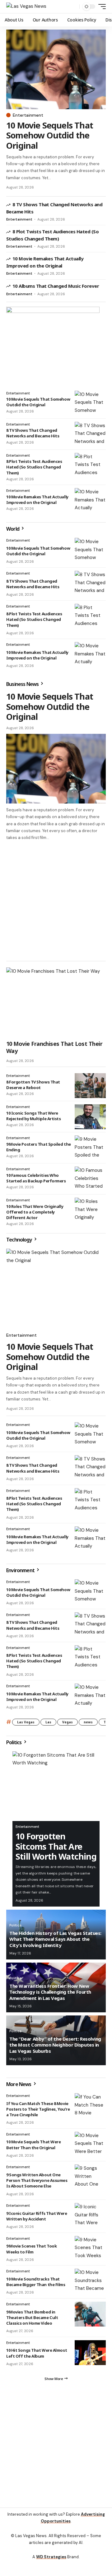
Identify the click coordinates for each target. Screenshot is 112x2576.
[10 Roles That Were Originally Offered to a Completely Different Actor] (90, 1210)
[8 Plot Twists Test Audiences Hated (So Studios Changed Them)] (90, 465)
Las (48, 1722)
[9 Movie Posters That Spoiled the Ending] (90, 1148)
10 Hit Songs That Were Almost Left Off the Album (37, 2353)
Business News (23, 684)
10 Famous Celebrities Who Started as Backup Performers (36, 1178)
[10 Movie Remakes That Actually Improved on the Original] (90, 501)
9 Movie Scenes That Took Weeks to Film (31, 2249)
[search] (73, 7)
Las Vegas (26, 1722)
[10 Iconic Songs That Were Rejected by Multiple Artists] (90, 1117)
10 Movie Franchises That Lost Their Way (54, 1047)
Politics (14, 1742)
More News (19, 2084)
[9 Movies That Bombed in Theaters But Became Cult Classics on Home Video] (90, 2314)
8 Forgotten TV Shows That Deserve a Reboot (33, 1085)
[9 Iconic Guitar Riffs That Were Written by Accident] (90, 2215)
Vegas (68, 1722)
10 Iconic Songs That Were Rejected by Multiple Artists (34, 1116)
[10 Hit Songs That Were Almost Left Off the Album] (90, 2353)
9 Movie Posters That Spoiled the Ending (39, 1147)
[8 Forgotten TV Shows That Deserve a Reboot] (90, 1086)
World (13, 529)
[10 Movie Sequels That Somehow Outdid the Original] (56, 69)
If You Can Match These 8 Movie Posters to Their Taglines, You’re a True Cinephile (38, 2109)
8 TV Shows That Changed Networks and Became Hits (33, 433)
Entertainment (28, 115)
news (88, 1722)
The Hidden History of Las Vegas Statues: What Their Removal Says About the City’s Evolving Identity (55, 1939)
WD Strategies (51, 2557)
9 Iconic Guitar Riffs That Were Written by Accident (37, 2216)
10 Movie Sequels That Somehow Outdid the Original (50, 135)
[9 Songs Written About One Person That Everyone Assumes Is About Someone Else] (90, 2177)
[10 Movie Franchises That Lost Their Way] (56, 1002)
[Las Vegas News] (26, 7)
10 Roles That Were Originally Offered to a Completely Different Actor (35, 1212)
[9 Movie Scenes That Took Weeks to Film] (90, 2248)
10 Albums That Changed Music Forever (56, 286)
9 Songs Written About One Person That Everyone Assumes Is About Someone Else (37, 2180)
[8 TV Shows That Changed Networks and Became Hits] (90, 434)
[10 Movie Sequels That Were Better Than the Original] (90, 2144)
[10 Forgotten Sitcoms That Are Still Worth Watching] (56, 1786)
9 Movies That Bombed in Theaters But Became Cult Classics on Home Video (32, 2317)
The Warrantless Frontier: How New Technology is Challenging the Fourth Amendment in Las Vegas (50, 1992)
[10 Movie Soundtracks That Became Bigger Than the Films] (90, 2281)
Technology (20, 1240)
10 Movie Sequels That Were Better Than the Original (33, 2145)
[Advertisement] (56, 900)
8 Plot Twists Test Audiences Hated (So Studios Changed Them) (34, 467)
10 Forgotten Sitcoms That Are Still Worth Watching (56, 1846)
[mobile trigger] (100, 7)
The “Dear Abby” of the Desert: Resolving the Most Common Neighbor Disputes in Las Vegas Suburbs (55, 2045)
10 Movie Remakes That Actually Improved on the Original (37, 500)
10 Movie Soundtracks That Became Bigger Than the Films (36, 2282)
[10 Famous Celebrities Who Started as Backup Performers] (90, 1179)
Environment (21, 1570)
